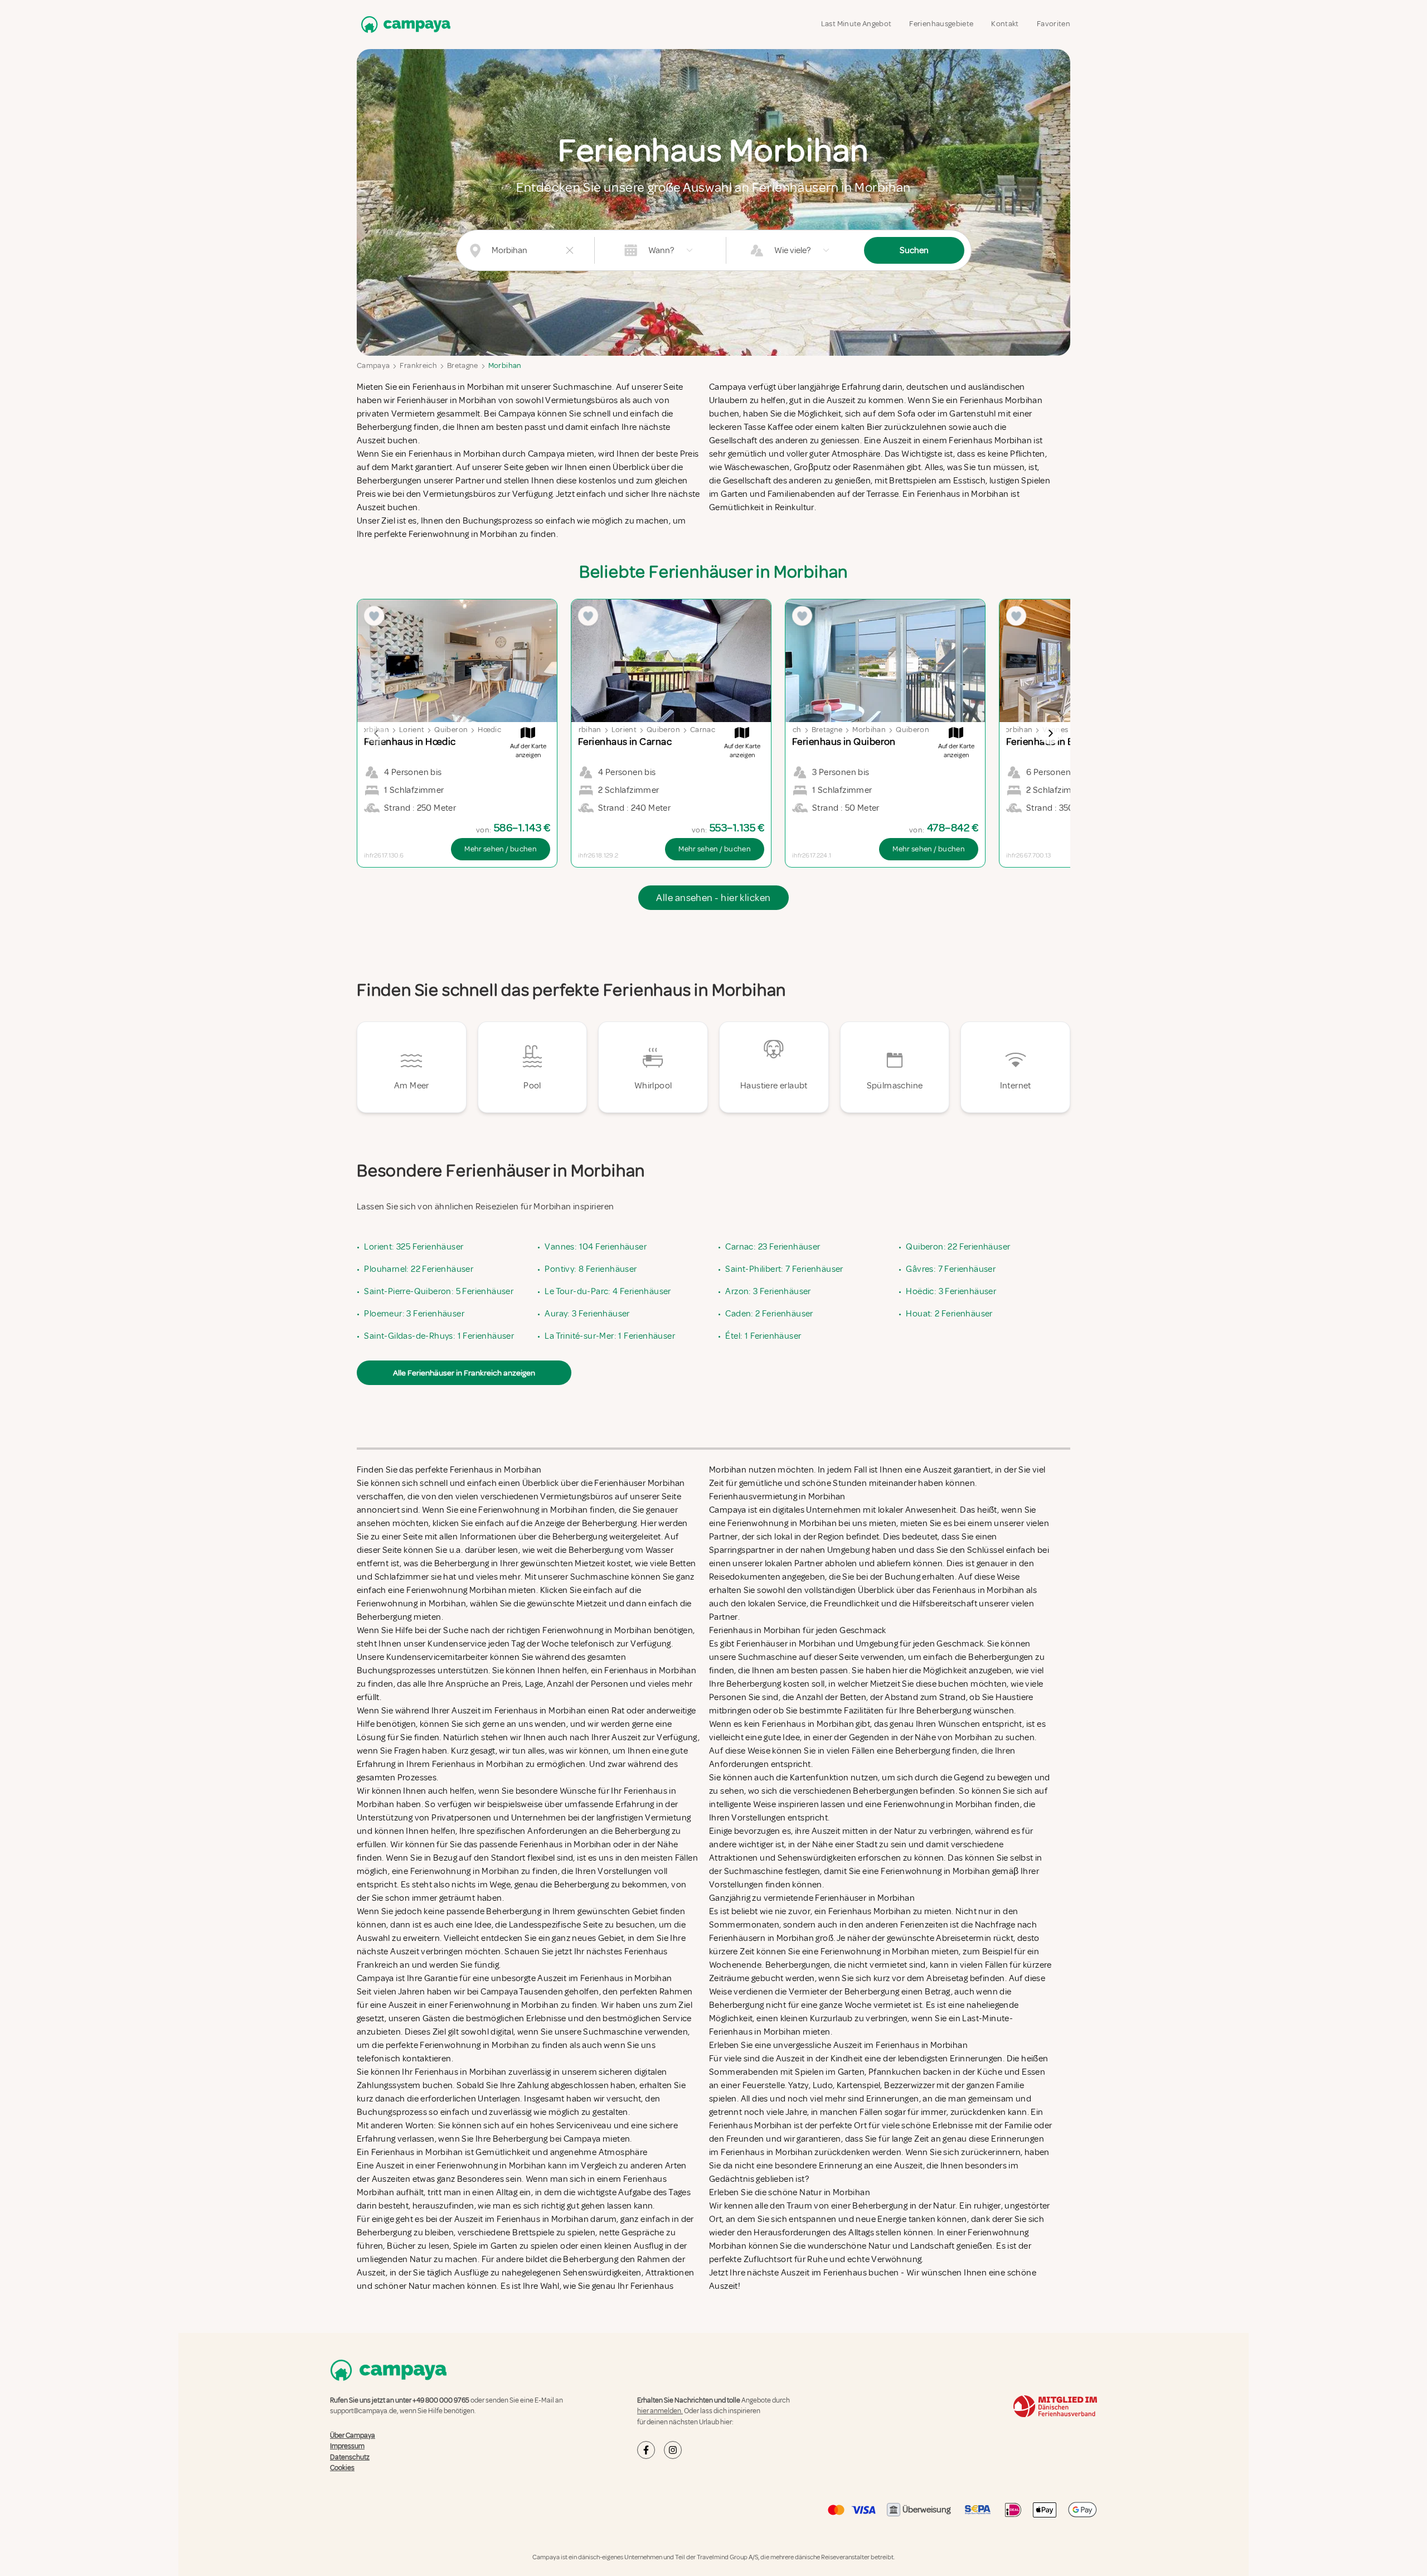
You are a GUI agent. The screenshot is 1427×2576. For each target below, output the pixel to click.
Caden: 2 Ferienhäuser (769, 1314)
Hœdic (489, 730)
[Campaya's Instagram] (673, 2450)
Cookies (342, 2468)
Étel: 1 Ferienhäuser (763, 1336)
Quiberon (451, 730)
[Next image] (1050, 733)
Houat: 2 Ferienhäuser (949, 1314)
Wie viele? (792, 250)
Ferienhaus (845, 2273)
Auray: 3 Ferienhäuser (587, 1314)
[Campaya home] (404, 24)
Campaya (373, 365)
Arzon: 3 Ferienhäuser (768, 1291)
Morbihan (505, 365)
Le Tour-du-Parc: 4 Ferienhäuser (608, 1291)
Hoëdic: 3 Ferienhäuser (951, 1291)
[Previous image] (377, 733)
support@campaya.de (363, 2411)
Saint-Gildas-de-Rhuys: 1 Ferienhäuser (439, 1336)
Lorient (412, 730)
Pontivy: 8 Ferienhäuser (591, 1269)
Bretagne (463, 365)
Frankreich (418, 365)
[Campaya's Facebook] (646, 2450)
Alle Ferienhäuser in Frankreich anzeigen (464, 1373)
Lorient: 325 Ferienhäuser (414, 1247)
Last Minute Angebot (856, 24)
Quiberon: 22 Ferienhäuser (958, 1247)
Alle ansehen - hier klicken (713, 898)
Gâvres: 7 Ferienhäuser (951, 1269)
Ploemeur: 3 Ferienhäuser (414, 1314)
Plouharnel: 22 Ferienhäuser (419, 1269)
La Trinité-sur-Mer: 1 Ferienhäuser (610, 1336)
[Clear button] (570, 250)
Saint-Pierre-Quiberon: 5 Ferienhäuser (439, 1291)
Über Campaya (353, 2435)
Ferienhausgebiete (941, 24)
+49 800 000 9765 (441, 2400)
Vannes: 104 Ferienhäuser (596, 1247)
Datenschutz (350, 2457)
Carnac (703, 730)
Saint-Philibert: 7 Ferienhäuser (784, 1269)
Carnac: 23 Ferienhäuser (773, 1247)
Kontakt (1005, 24)
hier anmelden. (660, 2411)
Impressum (347, 2446)
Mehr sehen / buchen (501, 849)
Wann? (661, 250)
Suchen (914, 250)
